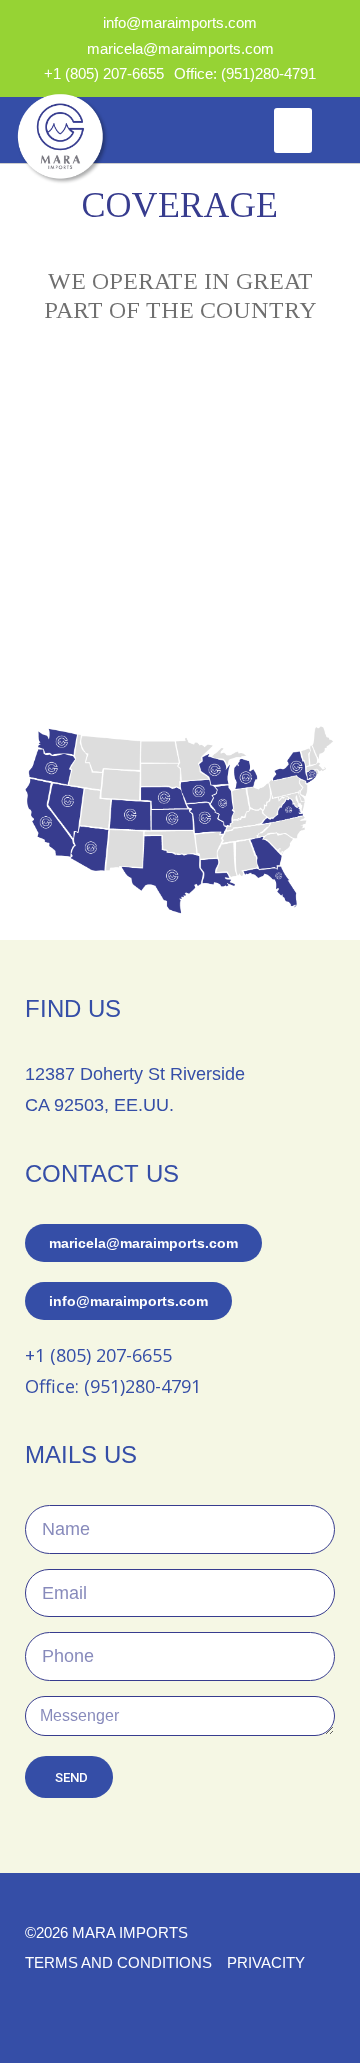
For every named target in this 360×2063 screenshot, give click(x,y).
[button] (293, 130)
